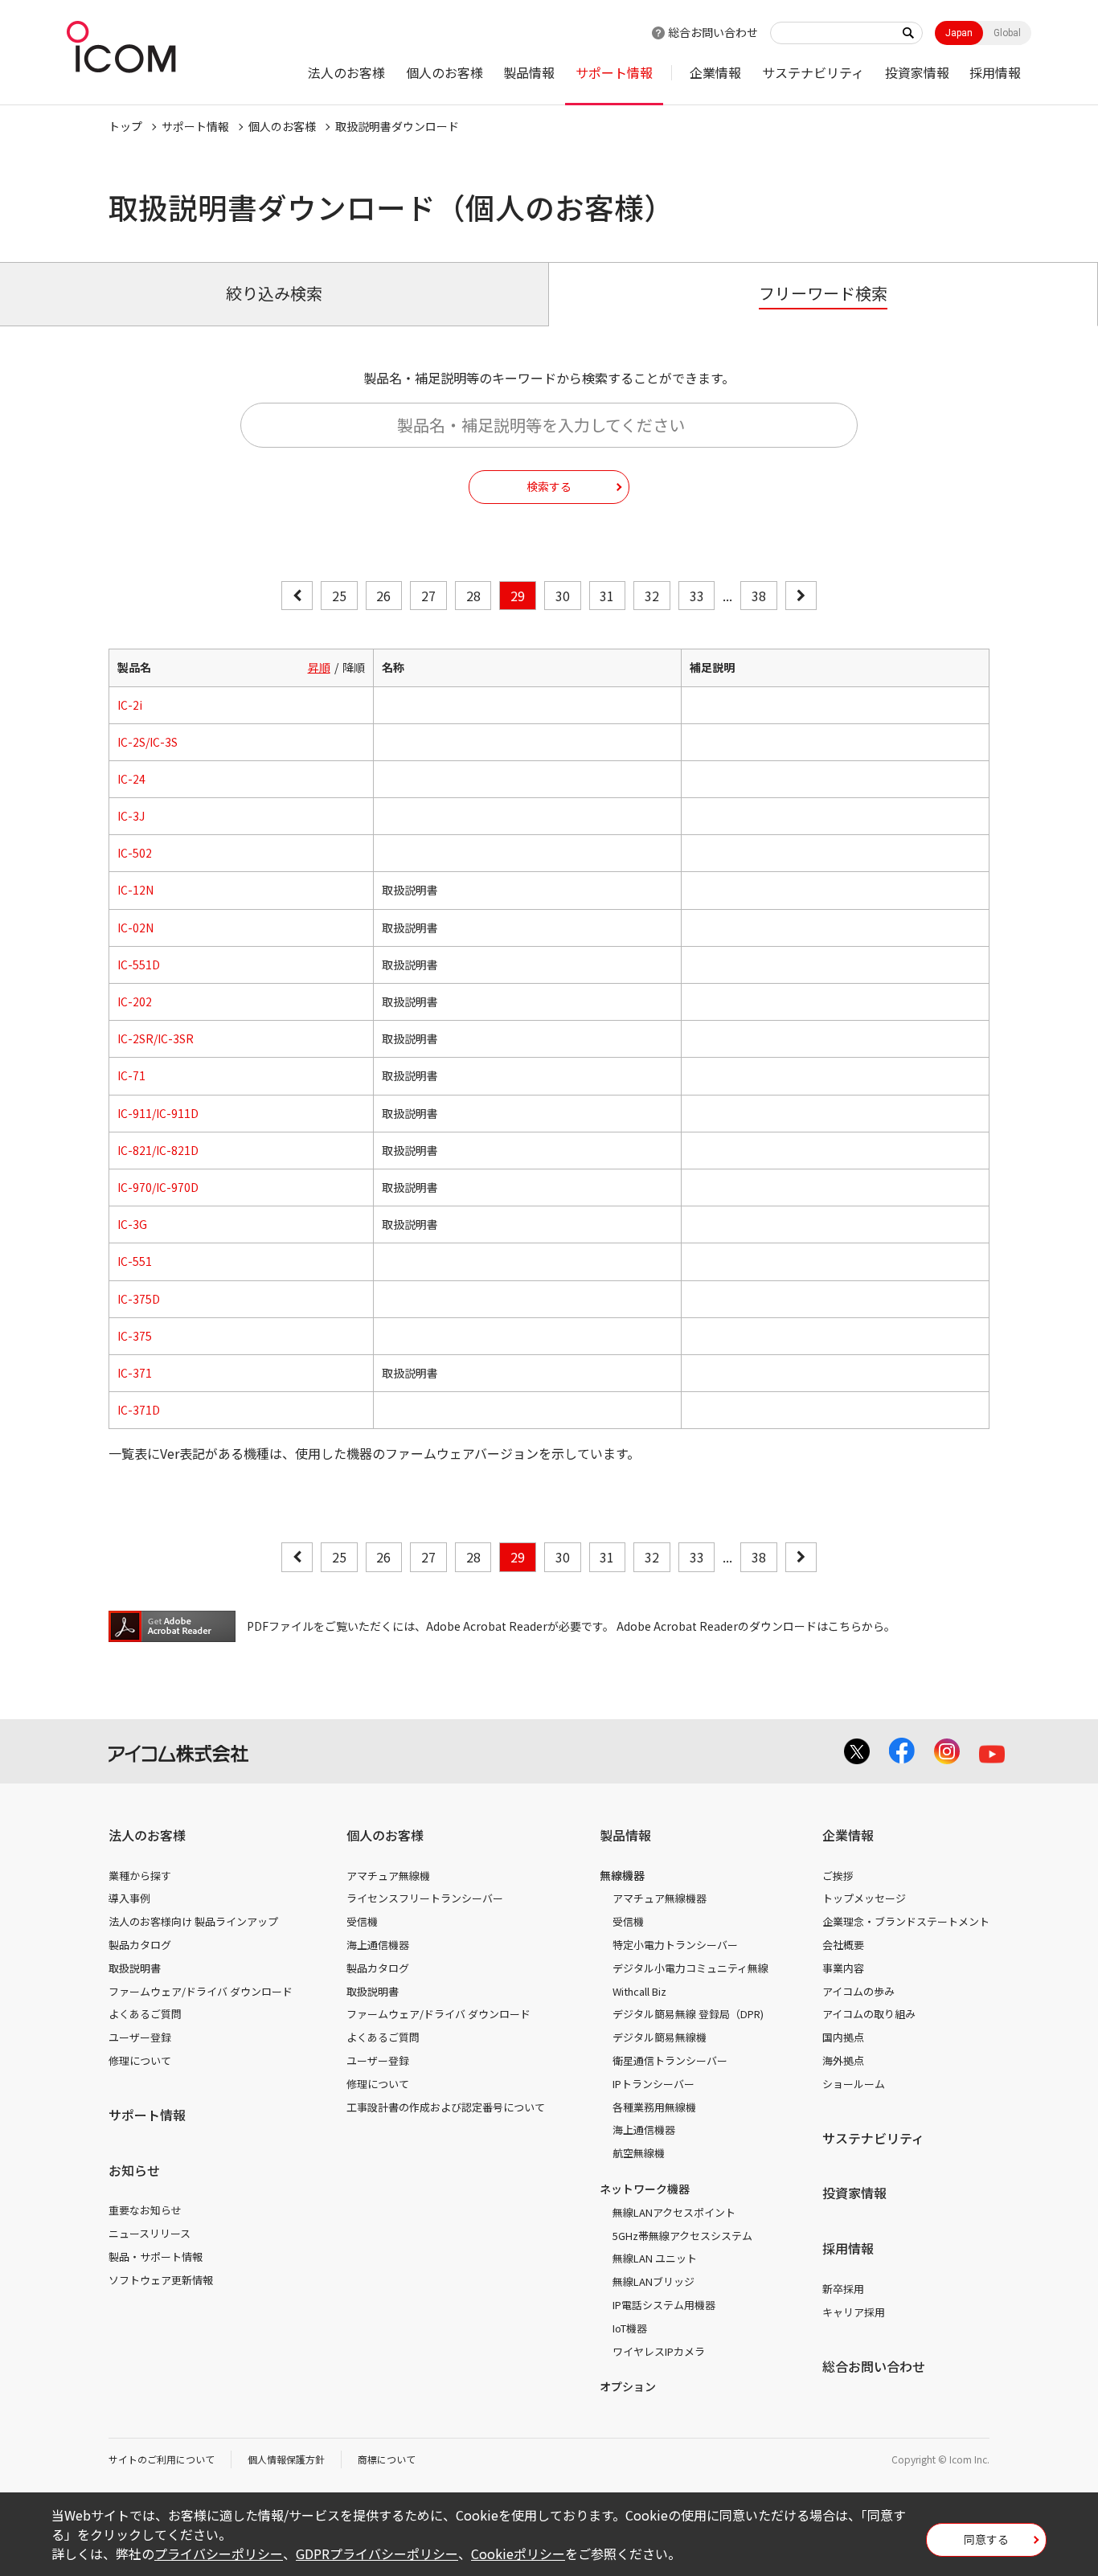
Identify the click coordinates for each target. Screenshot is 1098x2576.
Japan (959, 33)
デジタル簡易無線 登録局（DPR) (688, 2014)
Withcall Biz (639, 1991)
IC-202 (135, 1001)
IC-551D (139, 964)
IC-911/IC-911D (158, 1113)
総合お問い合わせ (713, 32)
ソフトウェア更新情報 (161, 2280)
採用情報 (995, 72)
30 (563, 596)
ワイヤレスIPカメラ (659, 2351)
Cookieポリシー (518, 2553)
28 (473, 596)
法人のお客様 (346, 72)
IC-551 (135, 1261)
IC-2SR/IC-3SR (156, 1038)
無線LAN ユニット (655, 2258)
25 (339, 596)
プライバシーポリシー (219, 2553)
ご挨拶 (838, 1876)
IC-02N (135, 928)
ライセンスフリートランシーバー (425, 1898)
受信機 (362, 1921)
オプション (628, 2386)
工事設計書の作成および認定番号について (446, 2107)
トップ (125, 126)
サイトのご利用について (162, 2459)
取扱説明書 (135, 1968)
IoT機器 (630, 2328)
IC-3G (132, 1224)
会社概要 (843, 1945)
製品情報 (529, 72)
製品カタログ (140, 1945)
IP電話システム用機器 (664, 2305)
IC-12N (135, 890)
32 (652, 596)
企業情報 (715, 72)
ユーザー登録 (140, 2037)
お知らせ (134, 2170)
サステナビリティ (813, 72)
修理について (140, 2060)
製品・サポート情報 (156, 2257)
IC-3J (131, 816)
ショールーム (854, 2084)
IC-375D (139, 1299)
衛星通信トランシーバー (670, 2060)
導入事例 (129, 1898)
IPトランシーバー (653, 2084)
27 (428, 596)
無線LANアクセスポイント (674, 2212)
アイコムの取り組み (869, 2014)
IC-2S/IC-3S (147, 742)
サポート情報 (614, 72)
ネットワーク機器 (645, 2189)
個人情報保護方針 (286, 2459)
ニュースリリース (150, 2233)
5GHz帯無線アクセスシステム (682, 2236)
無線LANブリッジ (653, 2281)
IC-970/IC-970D (158, 1187)
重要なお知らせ (145, 2210)
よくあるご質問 (145, 2014)
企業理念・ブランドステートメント (906, 1921)
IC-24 (131, 779)
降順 (354, 667)
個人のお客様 (445, 72)
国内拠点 (843, 2037)
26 (383, 596)
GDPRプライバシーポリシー (377, 2553)
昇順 (319, 667)
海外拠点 (843, 2060)
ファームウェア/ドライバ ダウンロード (201, 1991)
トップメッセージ (864, 1898)
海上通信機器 (378, 1945)
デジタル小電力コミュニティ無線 (690, 1968)
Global (1007, 33)
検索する (549, 486)
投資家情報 (917, 72)
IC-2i (130, 705)
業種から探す (140, 1876)
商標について (387, 2459)
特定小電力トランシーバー (675, 1945)
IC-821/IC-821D (158, 1150)
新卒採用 (843, 2289)
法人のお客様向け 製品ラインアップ (193, 1921)
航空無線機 (639, 2153)
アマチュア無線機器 (660, 1898)
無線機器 (622, 1875)
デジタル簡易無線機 (660, 2037)
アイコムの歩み (858, 1991)
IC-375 (135, 1336)
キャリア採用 (854, 2312)
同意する (986, 2539)
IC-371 (135, 1373)
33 (697, 596)
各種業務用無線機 (654, 2107)
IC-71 (131, 1075)
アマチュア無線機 (388, 1876)
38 (759, 596)
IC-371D (139, 1410)
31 (607, 596)
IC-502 (135, 853)
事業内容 (843, 1968)
